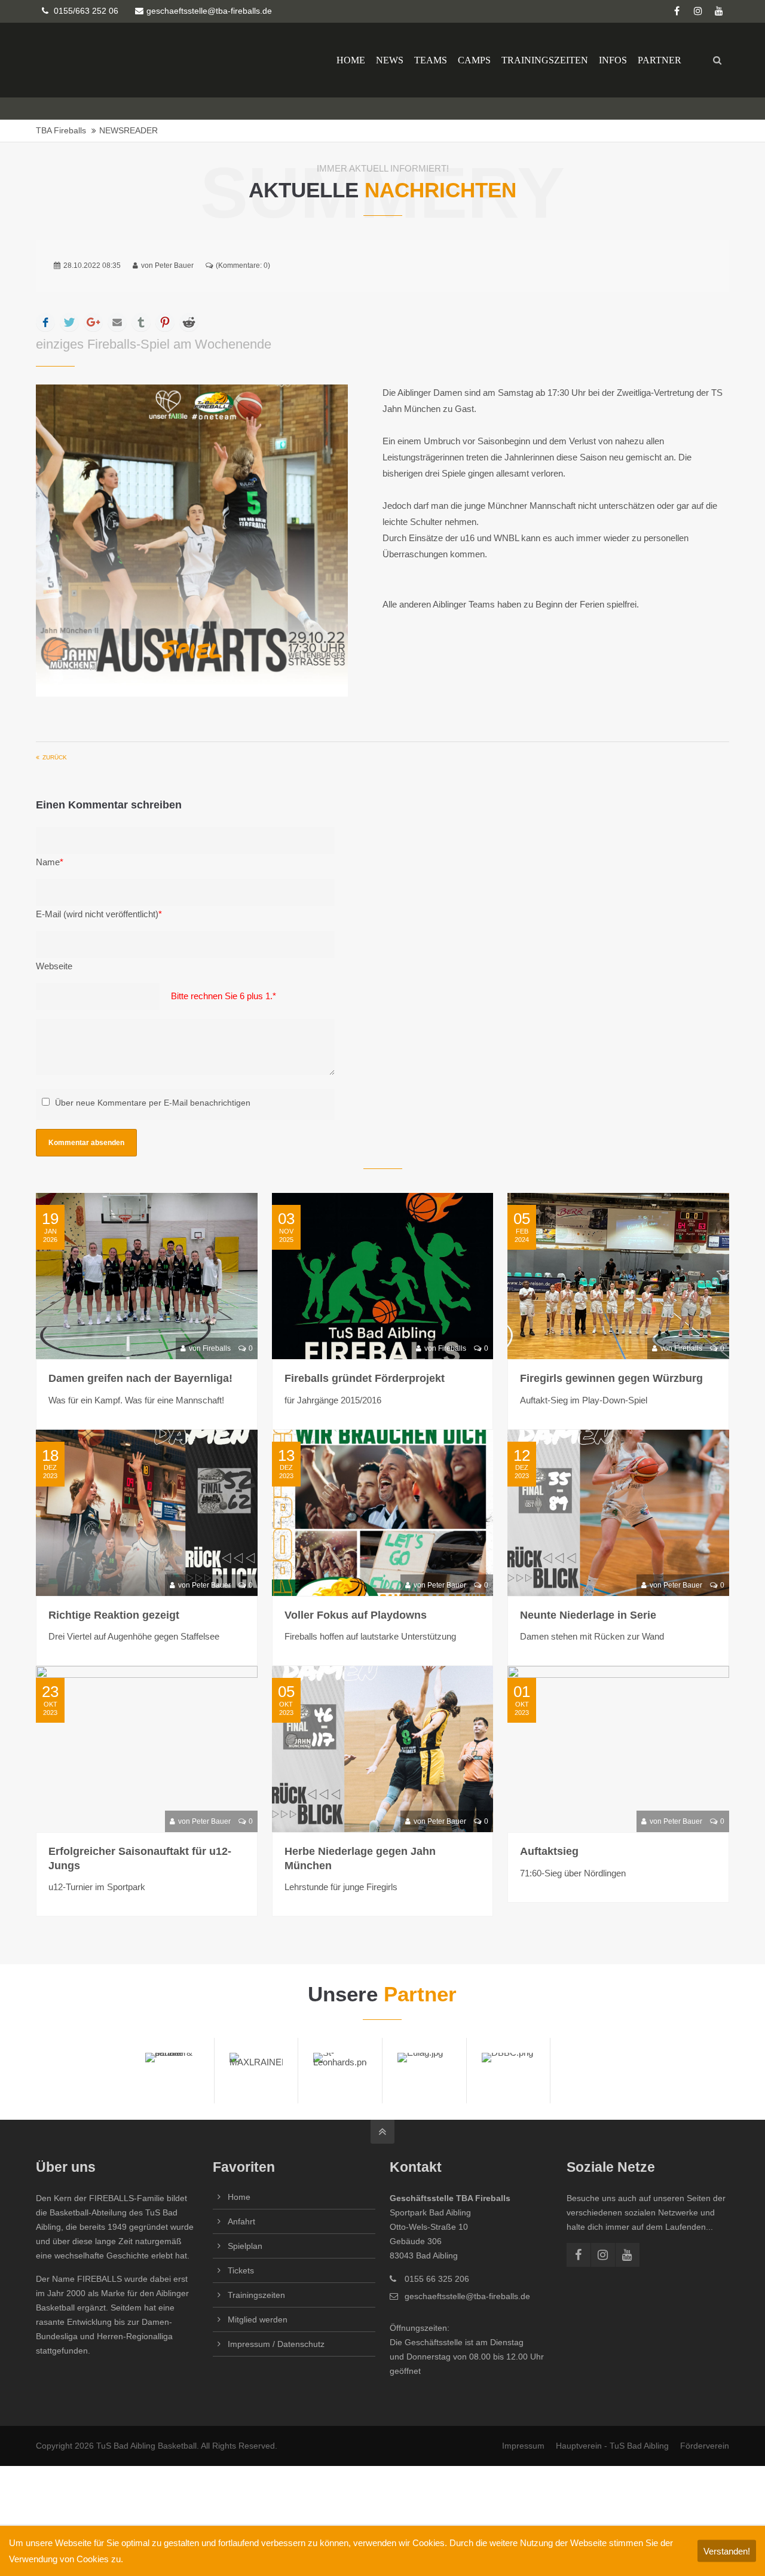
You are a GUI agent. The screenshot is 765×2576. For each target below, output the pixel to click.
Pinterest (165, 322)
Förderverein (705, 2446)
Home (239, 2197)
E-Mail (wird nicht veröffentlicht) (99, 914)
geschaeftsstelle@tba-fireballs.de (209, 11)
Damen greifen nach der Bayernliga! (140, 1378)
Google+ (93, 322)
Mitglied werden (258, 2319)
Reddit (189, 322)
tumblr (141, 322)
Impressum (523, 2446)
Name (50, 862)
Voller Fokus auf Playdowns (356, 1615)
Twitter (69, 322)
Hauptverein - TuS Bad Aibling (612, 2446)
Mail (117, 322)
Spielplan (245, 2246)
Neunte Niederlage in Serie (588, 1615)
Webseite (54, 966)
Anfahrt (241, 2221)
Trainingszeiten (256, 2295)
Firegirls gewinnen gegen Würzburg (611, 1378)
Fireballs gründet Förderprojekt (365, 1378)
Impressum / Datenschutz (276, 2344)
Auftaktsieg (549, 1851)
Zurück (55, 757)
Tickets (241, 2270)
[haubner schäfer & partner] (172, 2070)
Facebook (45, 322)
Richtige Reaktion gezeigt (114, 1615)
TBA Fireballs (61, 131)
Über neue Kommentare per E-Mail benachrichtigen (153, 1103)
